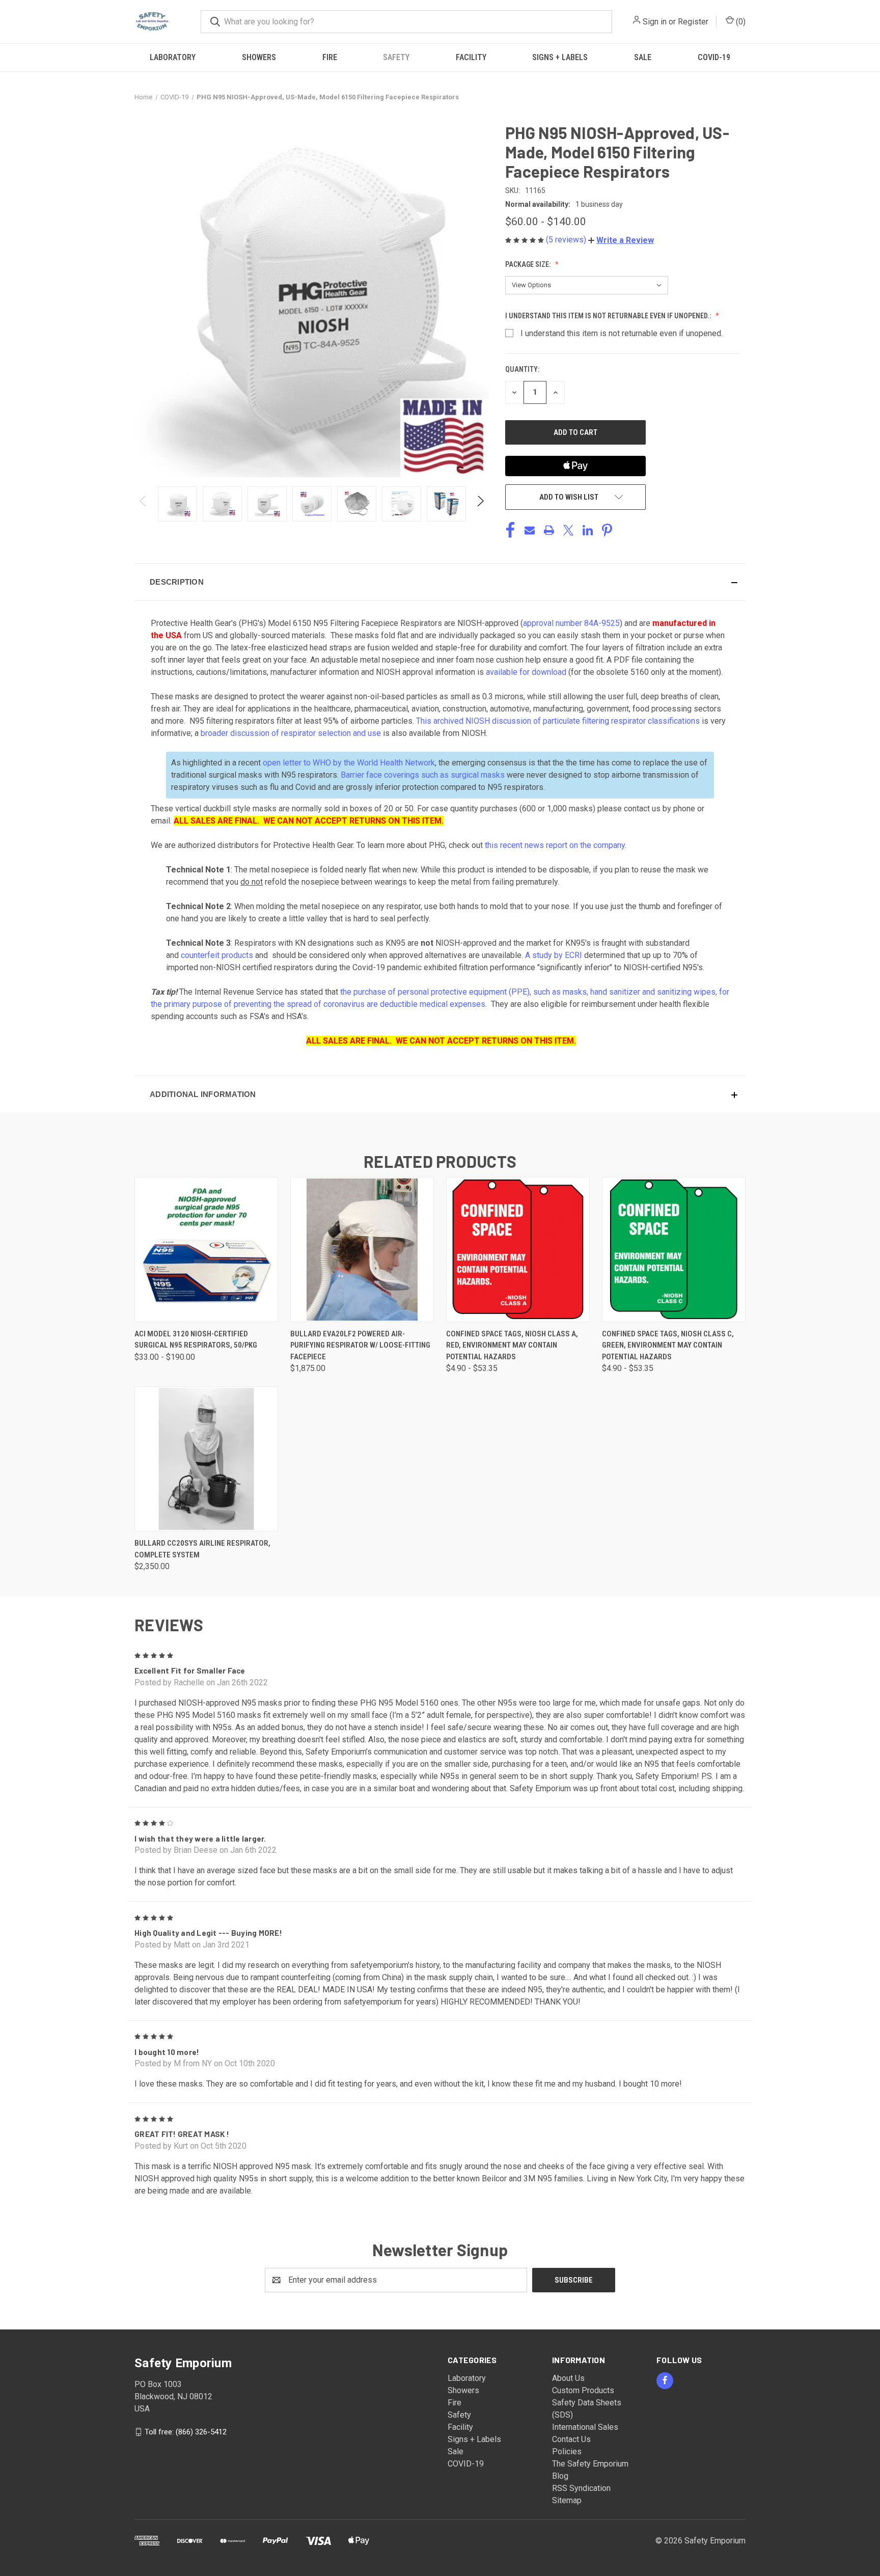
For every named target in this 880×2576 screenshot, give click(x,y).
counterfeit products (217, 955)
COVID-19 (714, 57)
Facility (471, 57)
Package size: (529, 264)
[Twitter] (568, 530)
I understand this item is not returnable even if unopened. (622, 333)
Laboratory (173, 57)
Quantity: (522, 369)
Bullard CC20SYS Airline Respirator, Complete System (202, 1549)
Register (693, 22)
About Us (568, 2378)
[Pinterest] (607, 530)
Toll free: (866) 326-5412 (186, 2431)
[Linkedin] (588, 530)
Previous (143, 504)
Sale (643, 57)
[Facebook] (510, 530)
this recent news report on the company (555, 845)
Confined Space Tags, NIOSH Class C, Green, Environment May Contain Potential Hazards (668, 1345)
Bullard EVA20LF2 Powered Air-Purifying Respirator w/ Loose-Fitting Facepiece (360, 1345)
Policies (567, 2451)
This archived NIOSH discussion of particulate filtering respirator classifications (558, 721)
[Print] (549, 530)
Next (480, 504)
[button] (621, 240)
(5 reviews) (567, 240)
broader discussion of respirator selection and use (291, 733)
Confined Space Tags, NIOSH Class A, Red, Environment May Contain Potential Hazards (512, 1345)
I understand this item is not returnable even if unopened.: (609, 316)
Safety (396, 57)
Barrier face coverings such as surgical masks (423, 775)
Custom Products (583, 2390)
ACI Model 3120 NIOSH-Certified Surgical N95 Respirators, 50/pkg (196, 1340)
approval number (571, 623)
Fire (330, 57)
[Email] (530, 530)
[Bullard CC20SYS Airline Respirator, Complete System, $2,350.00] (206, 1459)
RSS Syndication (581, 2488)
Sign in (655, 22)
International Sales (585, 2427)
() (740, 22)
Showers (259, 57)
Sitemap (567, 2500)
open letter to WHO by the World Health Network (349, 763)
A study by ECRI (555, 955)
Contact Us (571, 2439)
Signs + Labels (560, 57)
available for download (526, 672)
